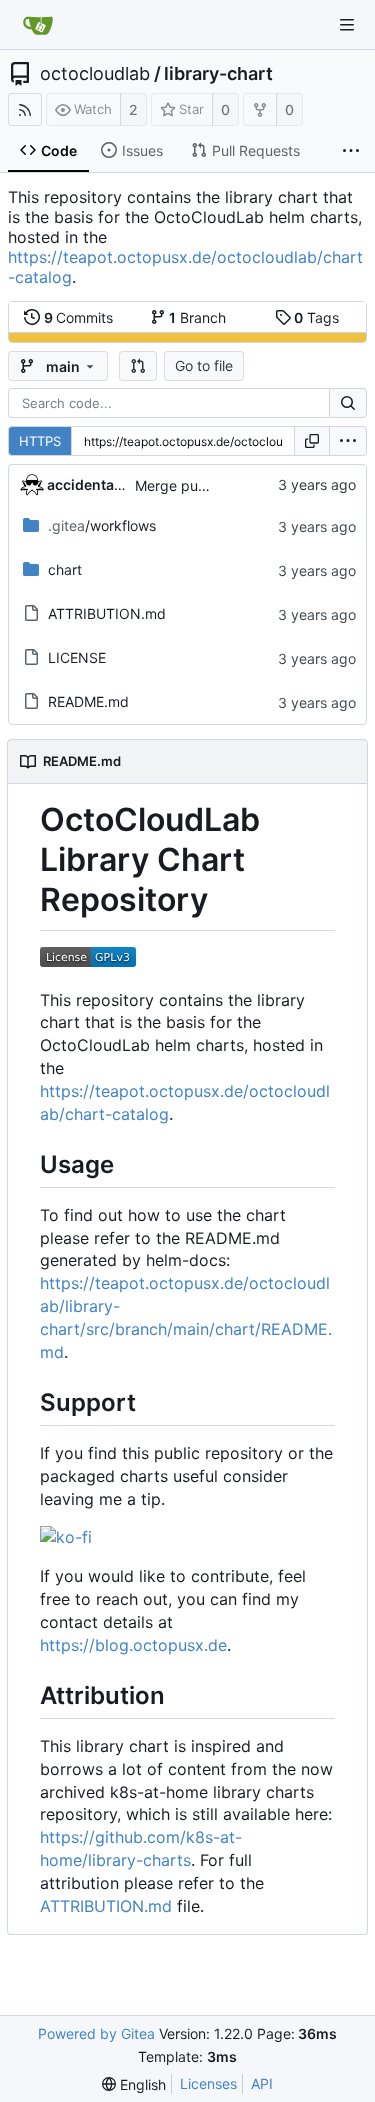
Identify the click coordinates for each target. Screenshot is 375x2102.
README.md (88, 701)
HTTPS (40, 441)
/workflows (102, 525)
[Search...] (348, 403)
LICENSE (77, 657)
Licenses (208, 2083)
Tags (316, 317)
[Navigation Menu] (347, 25)
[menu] (348, 441)
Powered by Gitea (96, 2033)
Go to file (204, 365)
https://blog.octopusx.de (133, 1645)
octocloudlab (95, 74)
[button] (138, 366)
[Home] (38, 25)
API (262, 2083)
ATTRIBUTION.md (107, 613)
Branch (197, 317)
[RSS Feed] (25, 109)
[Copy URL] (312, 441)
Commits (79, 317)
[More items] (351, 151)
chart (65, 569)
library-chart (218, 74)
